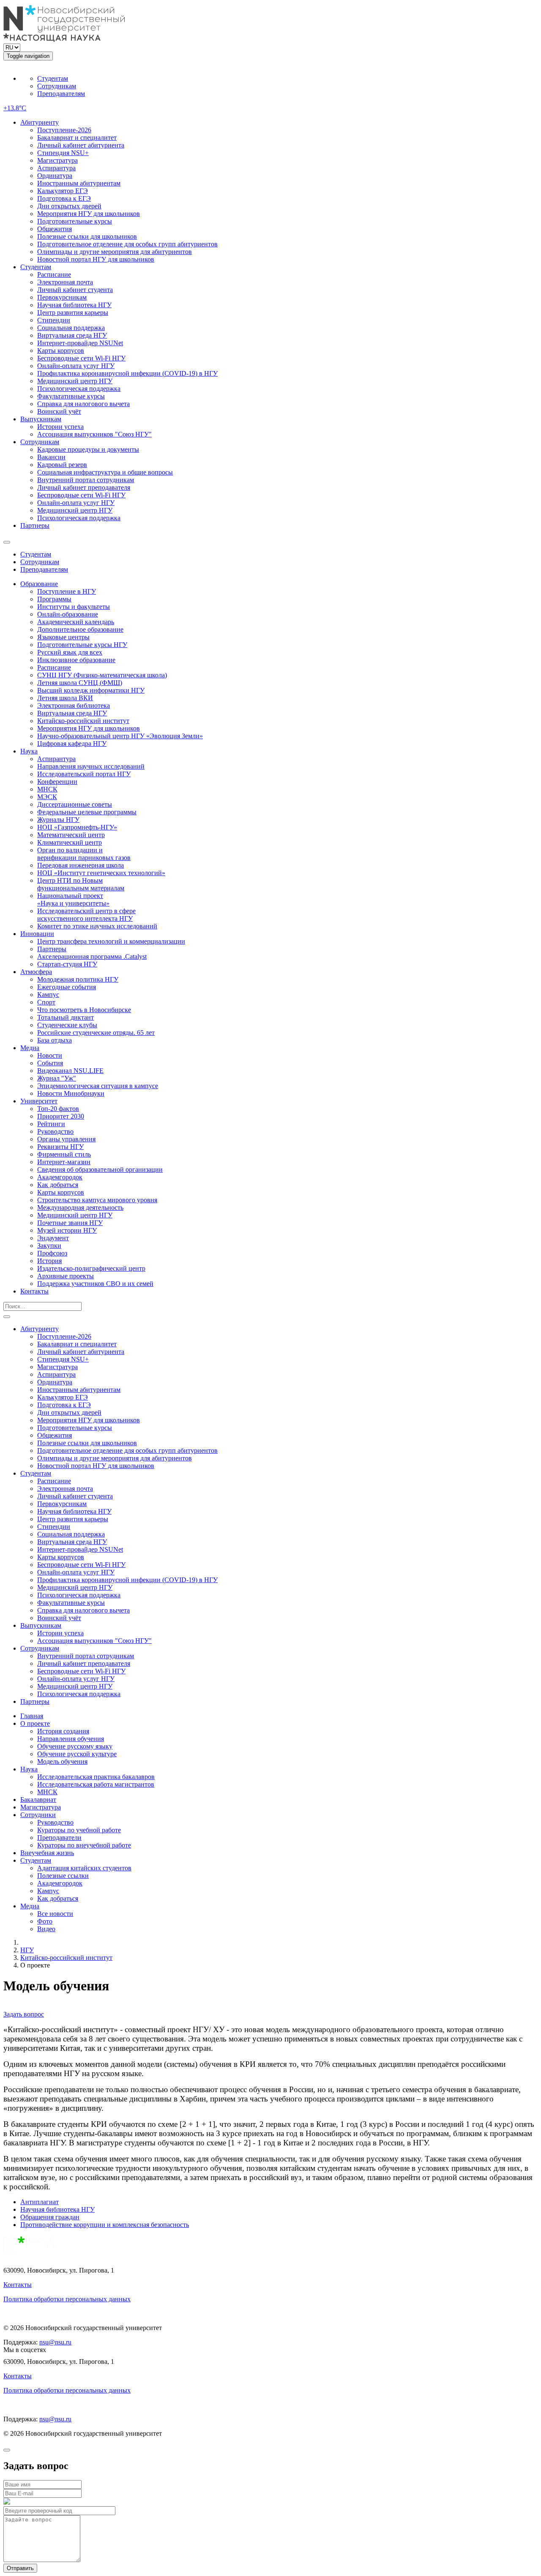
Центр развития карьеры (73, 312)
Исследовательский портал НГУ (84, 774)
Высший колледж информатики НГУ (91, 690)
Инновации (37, 934)
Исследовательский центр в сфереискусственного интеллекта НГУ (86, 915)
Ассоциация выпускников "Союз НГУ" (94, 434)
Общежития (55, 229)
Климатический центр (70, 842)
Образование (39, 584)
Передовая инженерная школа (81, 865)
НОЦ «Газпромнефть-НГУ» (77, 827)
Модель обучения (62, 1761)
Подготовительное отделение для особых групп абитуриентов (127, 244)
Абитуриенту (40, 122)
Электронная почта (65, 282)
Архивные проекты (66, 1276)
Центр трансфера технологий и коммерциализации (111, 941)
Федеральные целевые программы (87, 812)
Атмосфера (36, 972)
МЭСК (47, 797)
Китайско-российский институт (83, 721)
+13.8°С (15, 108)
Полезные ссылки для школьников (87, 236)
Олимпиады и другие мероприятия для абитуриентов (115, 252)
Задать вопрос (24, 2014)
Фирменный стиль (64, 1154)
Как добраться (58, 1185)
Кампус (48, 995)
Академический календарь (76, 622)
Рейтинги (51, 1124)
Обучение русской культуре (77, 1754)
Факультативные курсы (71, 396)
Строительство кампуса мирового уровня (97, 1200)
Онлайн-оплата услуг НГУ (76, 366)
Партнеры (35, 525)
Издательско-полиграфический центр (91, 1268)
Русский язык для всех (70, 652)
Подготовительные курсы (75, 221)
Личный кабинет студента (75, 290)
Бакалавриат (38, 1800)
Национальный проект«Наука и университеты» (73, 899)
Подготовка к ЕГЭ (64, 198)
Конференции (57, 782)
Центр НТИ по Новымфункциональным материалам (81, 884)
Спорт (46, 1002)
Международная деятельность (80, 1207)
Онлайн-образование (68, 614)
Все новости (55, 1914)
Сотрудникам (57, 86)
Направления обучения (71, 1739)
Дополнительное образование (80, 629)
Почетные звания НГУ (70, 1223)
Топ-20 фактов (58, 1109)
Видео (46, 1929)
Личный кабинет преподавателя (84, 487)
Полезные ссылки (63, 1876)
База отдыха (55, 1040)
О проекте (35, 1723)
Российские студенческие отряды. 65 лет (96, 1033)
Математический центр (71, 835)
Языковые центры (63, 637)
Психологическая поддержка (79, 389)
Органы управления (66, 1139)
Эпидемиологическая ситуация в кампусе (98, 1086)
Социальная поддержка (71, 328)
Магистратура (57, 160)
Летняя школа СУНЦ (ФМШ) (80, 683)
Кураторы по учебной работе (79, 1830)
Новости (50, 1055)
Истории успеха (60, 427)
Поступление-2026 (64, 130)
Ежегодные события (67, 987)
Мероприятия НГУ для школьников (89, 214)
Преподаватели (59, 1838)
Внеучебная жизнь (47, 1853)
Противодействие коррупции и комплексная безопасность (105, 2225)
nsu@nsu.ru (55, 2342)
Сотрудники (38, 1815)
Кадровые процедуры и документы (88, 449)
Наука (29, 751)
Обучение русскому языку (75, 1746)
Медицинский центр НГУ (75, 381)
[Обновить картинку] (7, 2502)
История (49, 1261)
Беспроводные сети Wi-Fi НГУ (81, 358)
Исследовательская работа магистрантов (96, 1784)
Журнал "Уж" (57, 1078)
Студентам (53, 78)
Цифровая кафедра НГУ (72, 744)
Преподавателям (61, 94)
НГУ (27, 1950)
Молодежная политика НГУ (78, 979)
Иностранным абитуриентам (79, 183)
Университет (39, 1101)
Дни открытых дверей (69, 206)
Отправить (20, 2568)
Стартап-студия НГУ (67, 964)
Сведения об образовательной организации (100, 1169)
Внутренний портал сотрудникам (86, 480)
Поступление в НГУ (67, 591)
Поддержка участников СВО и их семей (95, 1284)
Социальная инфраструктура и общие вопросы (105, 472)
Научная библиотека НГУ (74, 305)
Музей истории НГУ (67, 1230)
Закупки (49, 1246)
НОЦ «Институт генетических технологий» (101, 873)
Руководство (55, 1131)
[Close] (7, 2450)
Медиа (30, 1048)
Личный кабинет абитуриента (81, 145)
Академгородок (60, 1177)
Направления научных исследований (91, 766)
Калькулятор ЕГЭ (63, 191)
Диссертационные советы (75, 804)
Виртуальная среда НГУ (72, 335)
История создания (63, 1731)
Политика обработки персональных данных (67, 2299)
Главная (32, 1716)
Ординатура (55, 176)
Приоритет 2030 (61, 1116)
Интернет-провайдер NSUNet (80, 343)
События (50, 1063)
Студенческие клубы (67, 1025)
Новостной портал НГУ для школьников (96, 259)
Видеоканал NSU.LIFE (70, 1071)
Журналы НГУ (58, 820)
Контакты (34, 1291)
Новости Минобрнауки (71, 1093)
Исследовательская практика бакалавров (96, 1777)
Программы (54, 599)
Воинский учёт (59, 411)
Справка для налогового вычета (83, 404)
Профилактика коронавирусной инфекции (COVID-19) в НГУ (127, 373)
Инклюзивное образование (76, 660)
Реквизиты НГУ (60, 1147)
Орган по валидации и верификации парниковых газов (84, 854)
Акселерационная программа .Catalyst (92, 956)
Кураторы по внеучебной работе (84, 1845)
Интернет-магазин (64, 1162)
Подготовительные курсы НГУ (82, 645)
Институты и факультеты (74, 607)
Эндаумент (53, 1238)
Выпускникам (41, 419)
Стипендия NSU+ (63, 153)
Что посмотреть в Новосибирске (84, 1010)
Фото (45, 1921)
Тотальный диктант (66, 1017)
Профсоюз (52, 1253)
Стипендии (54, 320)
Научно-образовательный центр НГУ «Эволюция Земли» (120, 736)
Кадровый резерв (62, 465)
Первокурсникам (62, 297)
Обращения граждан (50, 2217)
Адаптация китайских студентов (84, 1868)
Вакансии (51, 457)
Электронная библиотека (74, 705)
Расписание (54, 274)
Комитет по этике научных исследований (97, 926)
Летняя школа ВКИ (65, 698)
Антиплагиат (40, 2202)
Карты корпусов (61, 351)
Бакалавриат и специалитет (77, 138)
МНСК (47, 789)
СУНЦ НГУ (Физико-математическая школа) (102, 675)
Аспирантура (56, 168)
